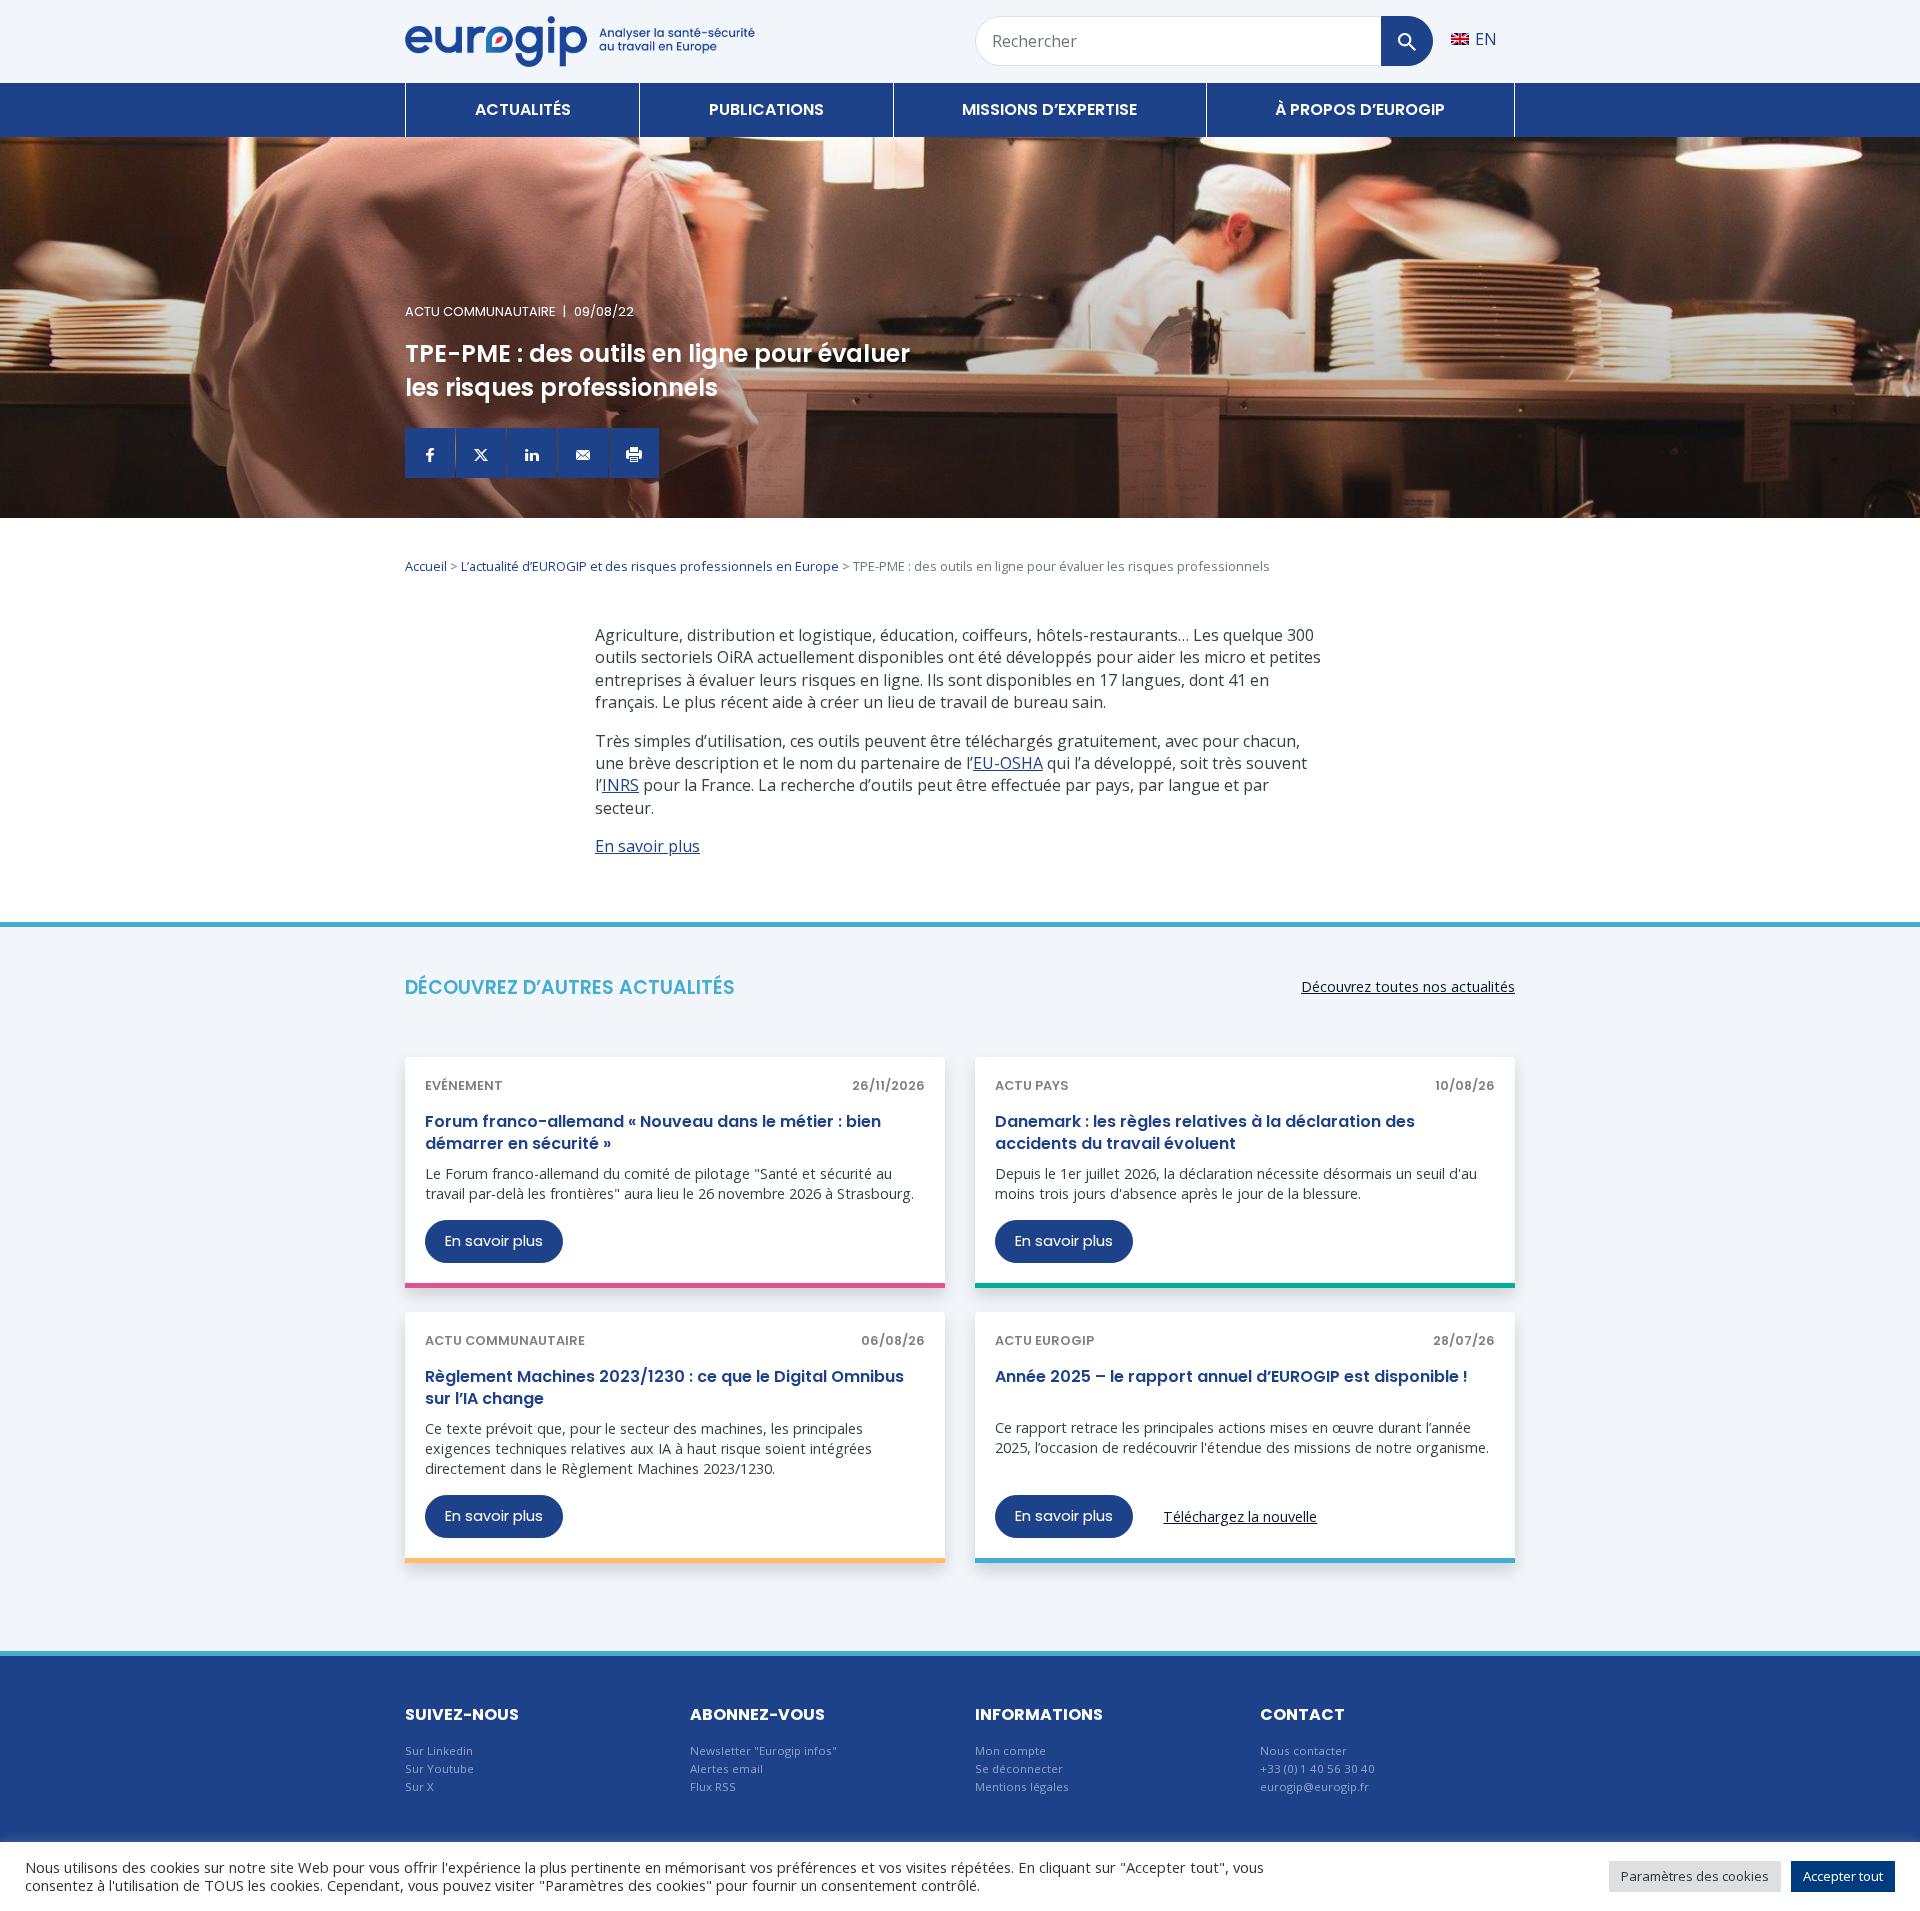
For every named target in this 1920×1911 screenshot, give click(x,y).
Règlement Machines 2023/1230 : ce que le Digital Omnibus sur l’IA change (664, 1387)
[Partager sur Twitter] (481, 453)
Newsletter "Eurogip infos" (763, 1750)
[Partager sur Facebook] (430, 453)
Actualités (523, 109)
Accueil (426, 566)
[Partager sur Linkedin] (532, 453)
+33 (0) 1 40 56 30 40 (1317, 1768)
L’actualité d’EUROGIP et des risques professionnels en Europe (650, 566)
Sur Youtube (439, 1768)
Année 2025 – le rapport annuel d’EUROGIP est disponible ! (1231, 1376)
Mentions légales (1022, 1786)
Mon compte (1010, 1750)
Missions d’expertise (1049, 109)
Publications (766, 109)
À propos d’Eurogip (1360, 109)
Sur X (419, 1786)
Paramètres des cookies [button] (1695, 1876)
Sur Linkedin (439, 1750)
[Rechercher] (1406, 41)
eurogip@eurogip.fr (1314, 1786)
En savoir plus (494, 1241)
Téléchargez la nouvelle (1240, 1516)
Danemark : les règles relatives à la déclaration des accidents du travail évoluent (1205, 1132)
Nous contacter (1303, 1750)
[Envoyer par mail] (583, 453)
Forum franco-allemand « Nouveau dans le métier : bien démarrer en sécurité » (653, 1132)
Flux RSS (713, 1786)
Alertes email (726, 1768)
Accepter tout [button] (1843, 1876)
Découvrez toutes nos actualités (1408, 986)
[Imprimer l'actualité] (634, 453)
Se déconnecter (1019, 1768)
